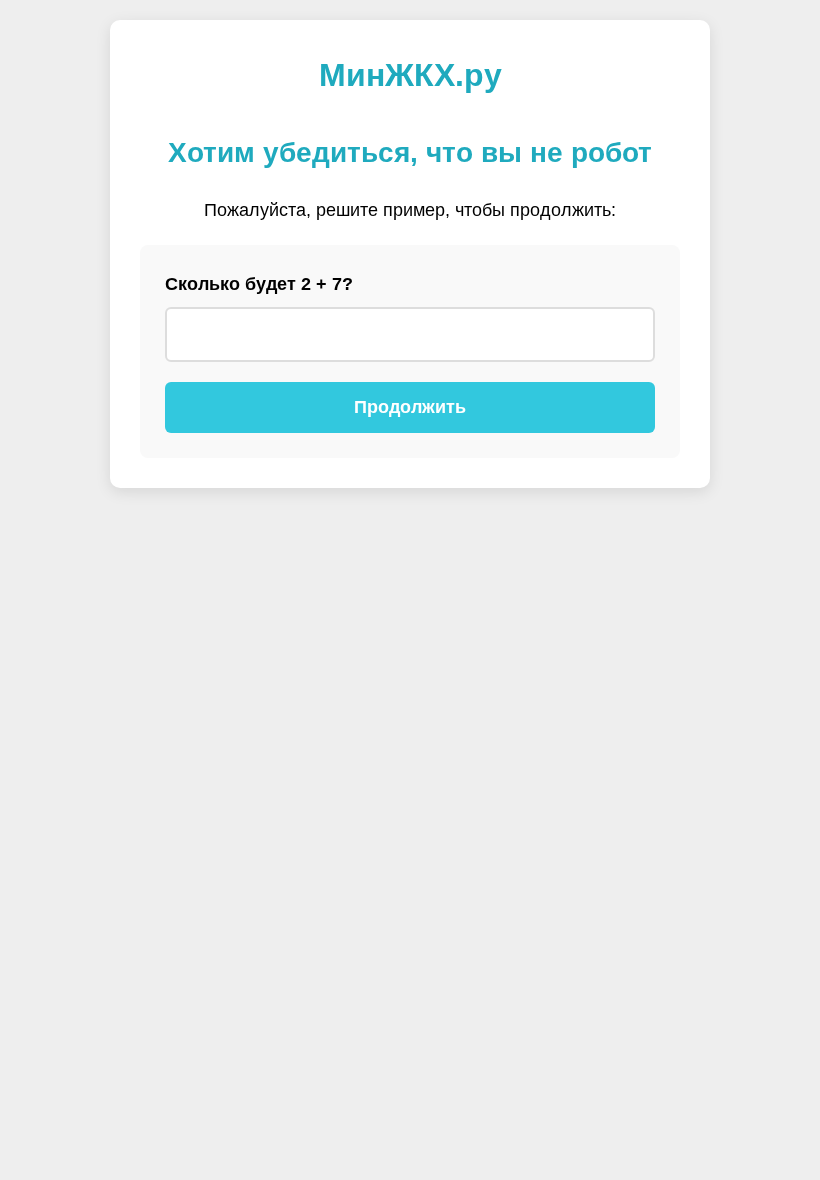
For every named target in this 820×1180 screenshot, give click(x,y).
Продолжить (410, 407)
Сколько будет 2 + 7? (259, 284)
